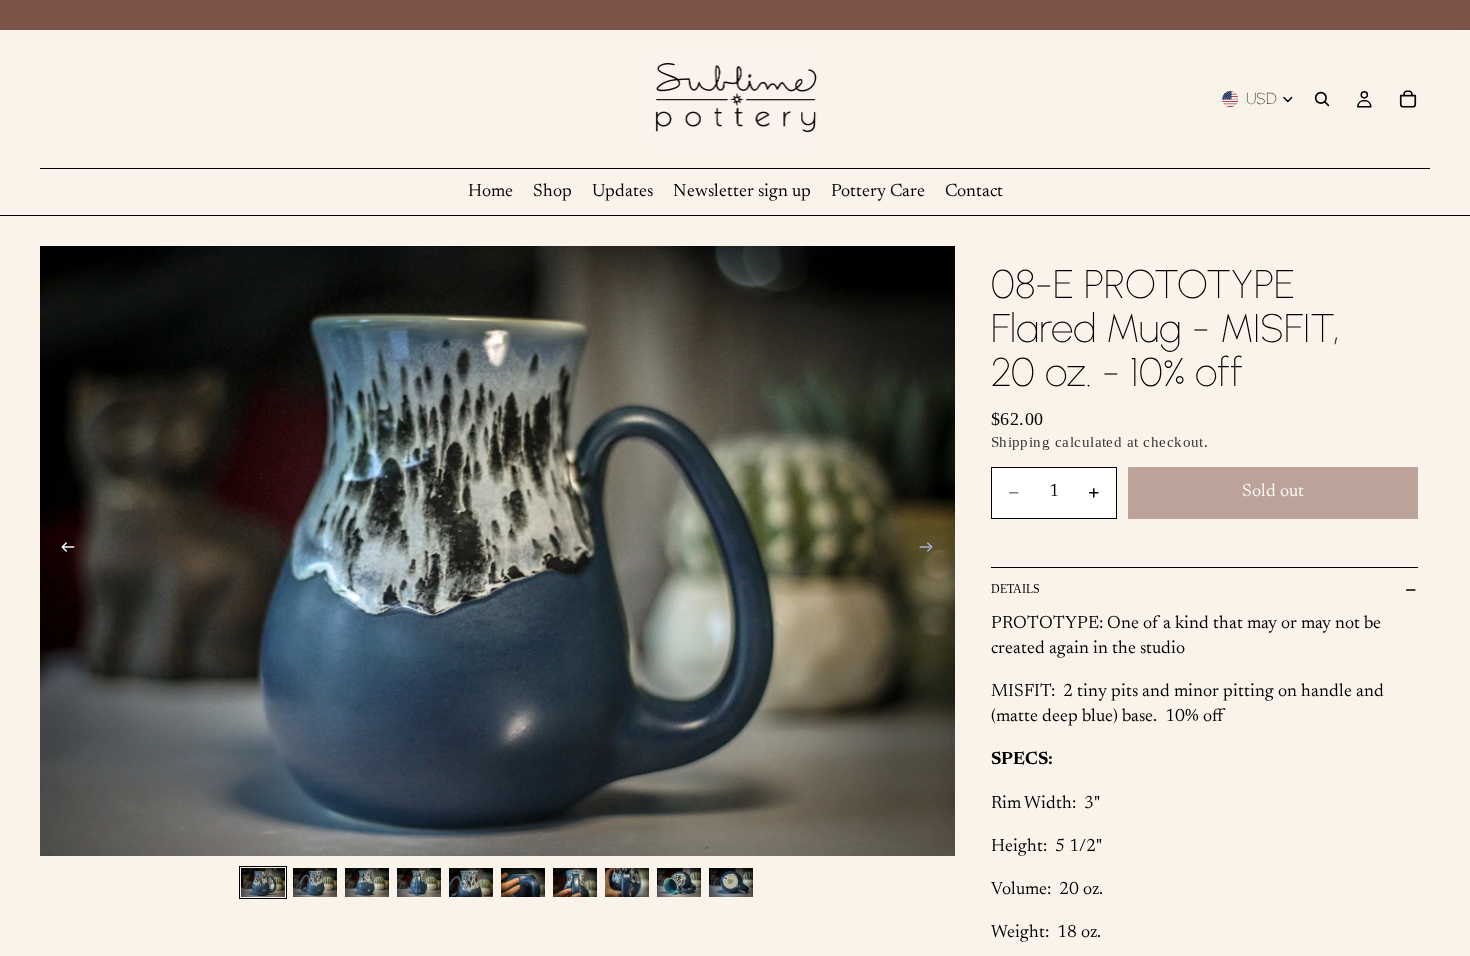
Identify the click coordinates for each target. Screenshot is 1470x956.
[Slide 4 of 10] (419, 882)
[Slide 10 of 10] (731, 882)
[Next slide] (933, 551)
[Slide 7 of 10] (575, 882)
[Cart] (1408, 99)
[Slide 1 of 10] (263, 882)
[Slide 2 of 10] (315, 882)
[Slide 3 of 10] (367, 882)
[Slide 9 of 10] (679, 882)
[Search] (1322, 99)
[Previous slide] (62, 551)
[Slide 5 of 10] (471, 882)
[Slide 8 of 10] (627, 882)
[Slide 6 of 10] (523, 882)
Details (1015, 589)
